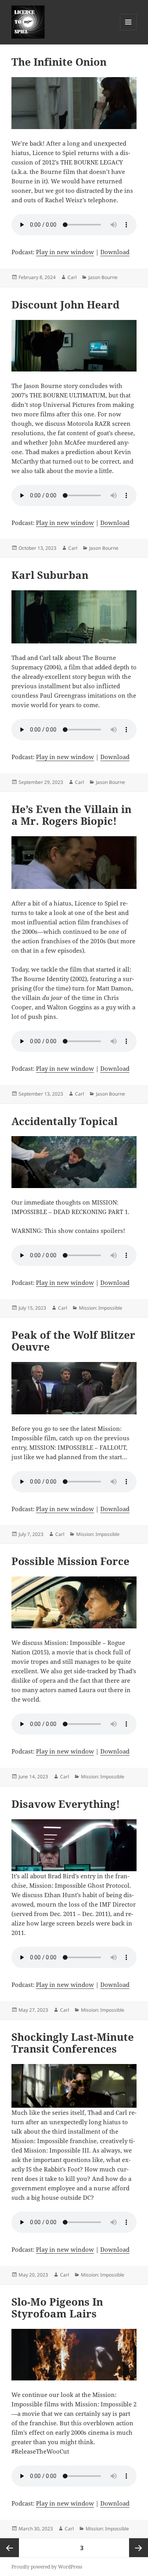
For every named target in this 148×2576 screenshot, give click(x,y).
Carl (72, 277)
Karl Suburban (50, 575)
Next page (139, 2548)
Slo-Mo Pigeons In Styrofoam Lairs (57, 2308)
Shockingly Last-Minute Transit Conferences (73, 2043)
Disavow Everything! (66, 1804)
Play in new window (65, 252)
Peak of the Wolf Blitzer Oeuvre (73, 1341)
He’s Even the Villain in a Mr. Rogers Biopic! (71, 815)
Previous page (9, 2548)
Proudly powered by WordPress (47, 2567)
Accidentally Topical (65, 1121)
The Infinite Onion (59, 62)
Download (115, 252)
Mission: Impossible (101, 1308)
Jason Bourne (103, 277)
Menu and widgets (128, 30)
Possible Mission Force (70, 1561)
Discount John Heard (66, 305)
